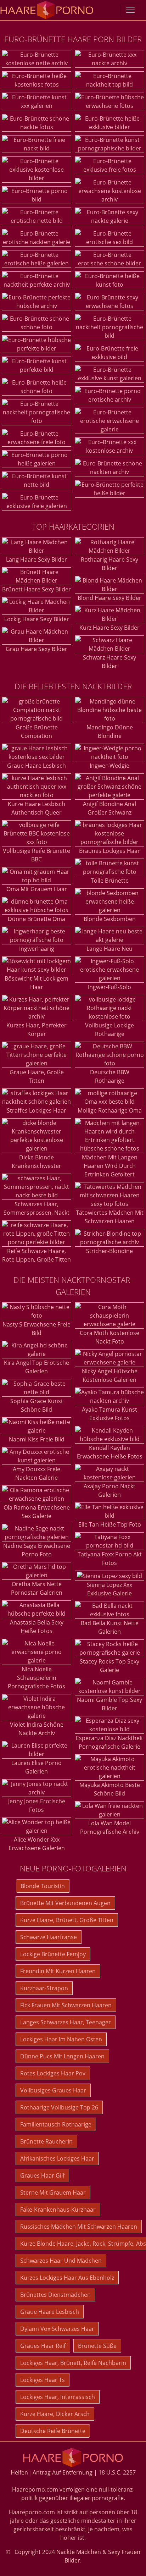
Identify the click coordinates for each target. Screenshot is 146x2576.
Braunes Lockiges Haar (109, 851)
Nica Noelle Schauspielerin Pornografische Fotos (36, 1678)
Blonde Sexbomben (110, 919)
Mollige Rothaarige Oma (110, 1110)
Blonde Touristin (43, 1886)
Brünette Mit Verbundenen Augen (65, 1903)
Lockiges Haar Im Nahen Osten (61, 2039)
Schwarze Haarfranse (49, 1937)
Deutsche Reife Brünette (53, 2431)
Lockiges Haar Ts (43, 2380)
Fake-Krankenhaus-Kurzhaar (58, 2210)
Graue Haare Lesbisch (36, 766)
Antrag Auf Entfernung (63, 2472)
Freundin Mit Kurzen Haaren (58, 1971)
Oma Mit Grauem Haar (37, 889)
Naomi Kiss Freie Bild (37, 1439)
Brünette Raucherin (46, 2141)
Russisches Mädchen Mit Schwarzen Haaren (79, 2227)
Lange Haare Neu (109, 949)
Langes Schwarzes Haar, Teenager (66, 2022)
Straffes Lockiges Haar (36, 1110)
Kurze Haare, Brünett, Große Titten (67, 1920)
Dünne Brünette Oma (36, 919)
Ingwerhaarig (37, 949)
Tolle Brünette (110, 881)
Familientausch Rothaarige (56, 2124)
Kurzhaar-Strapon (44, 1988)
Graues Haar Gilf (42, 2175)
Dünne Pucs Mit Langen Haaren (62, 2056)
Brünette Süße (97, 2346)
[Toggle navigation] (130, 10)
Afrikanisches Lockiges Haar (57, 2158)
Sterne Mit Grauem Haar (53, 2192)
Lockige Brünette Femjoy (53, 1954)
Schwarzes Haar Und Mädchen (61, 2261)
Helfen (19, 2472)
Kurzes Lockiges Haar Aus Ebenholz (67, 2278)
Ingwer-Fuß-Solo (109, 987)
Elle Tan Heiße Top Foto (110, 1524)
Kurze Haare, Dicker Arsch (55, 2414)
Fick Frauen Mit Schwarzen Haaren (66, 2005)
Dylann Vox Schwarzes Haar (57, 2329)
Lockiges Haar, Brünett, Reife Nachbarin (73, 2363)
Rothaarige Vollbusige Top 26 (59, 2107)
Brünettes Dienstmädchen (55, 2295)
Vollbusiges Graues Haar (53, 2090)
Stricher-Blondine (109, 1251)
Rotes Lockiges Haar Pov (53, 2073)
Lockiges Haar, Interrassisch (58, 2397)
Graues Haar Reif (43, 2346)
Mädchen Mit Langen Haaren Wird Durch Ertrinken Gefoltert (110, 1166)
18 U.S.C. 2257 (117, 2472)
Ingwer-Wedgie (109, 766)
